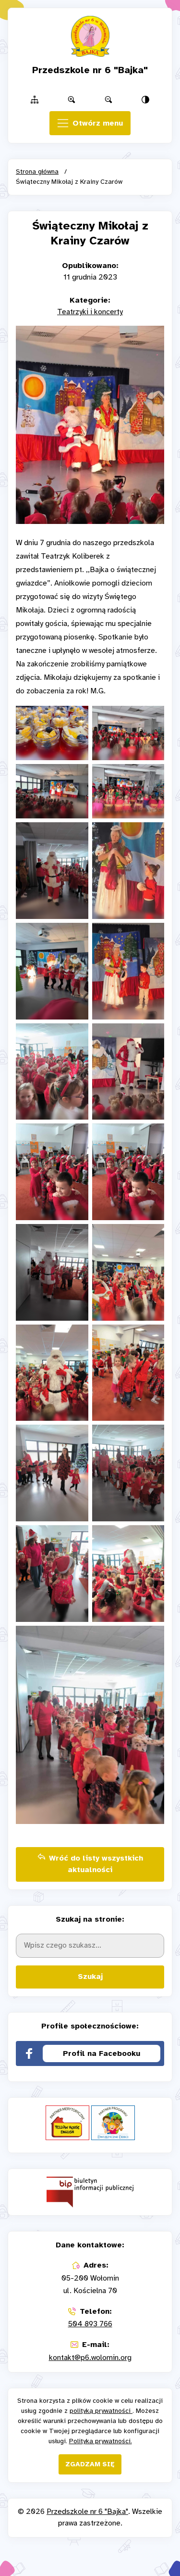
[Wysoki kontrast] (146, 100)
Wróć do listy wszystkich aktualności (96, 1864)
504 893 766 (90, 2324)
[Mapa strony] (34, 100)
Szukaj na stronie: (90, 1919)
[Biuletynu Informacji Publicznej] (90, 2192)
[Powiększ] (71, 100)
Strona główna (37, 172)
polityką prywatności (101, 2411)
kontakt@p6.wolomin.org (90, 2358)
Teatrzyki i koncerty (90, 312)
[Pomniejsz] (109, 100)
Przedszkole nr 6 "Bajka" (87, 2512)
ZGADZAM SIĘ (90, 2465)
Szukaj (90, 1977)
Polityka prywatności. (101, 2442)
